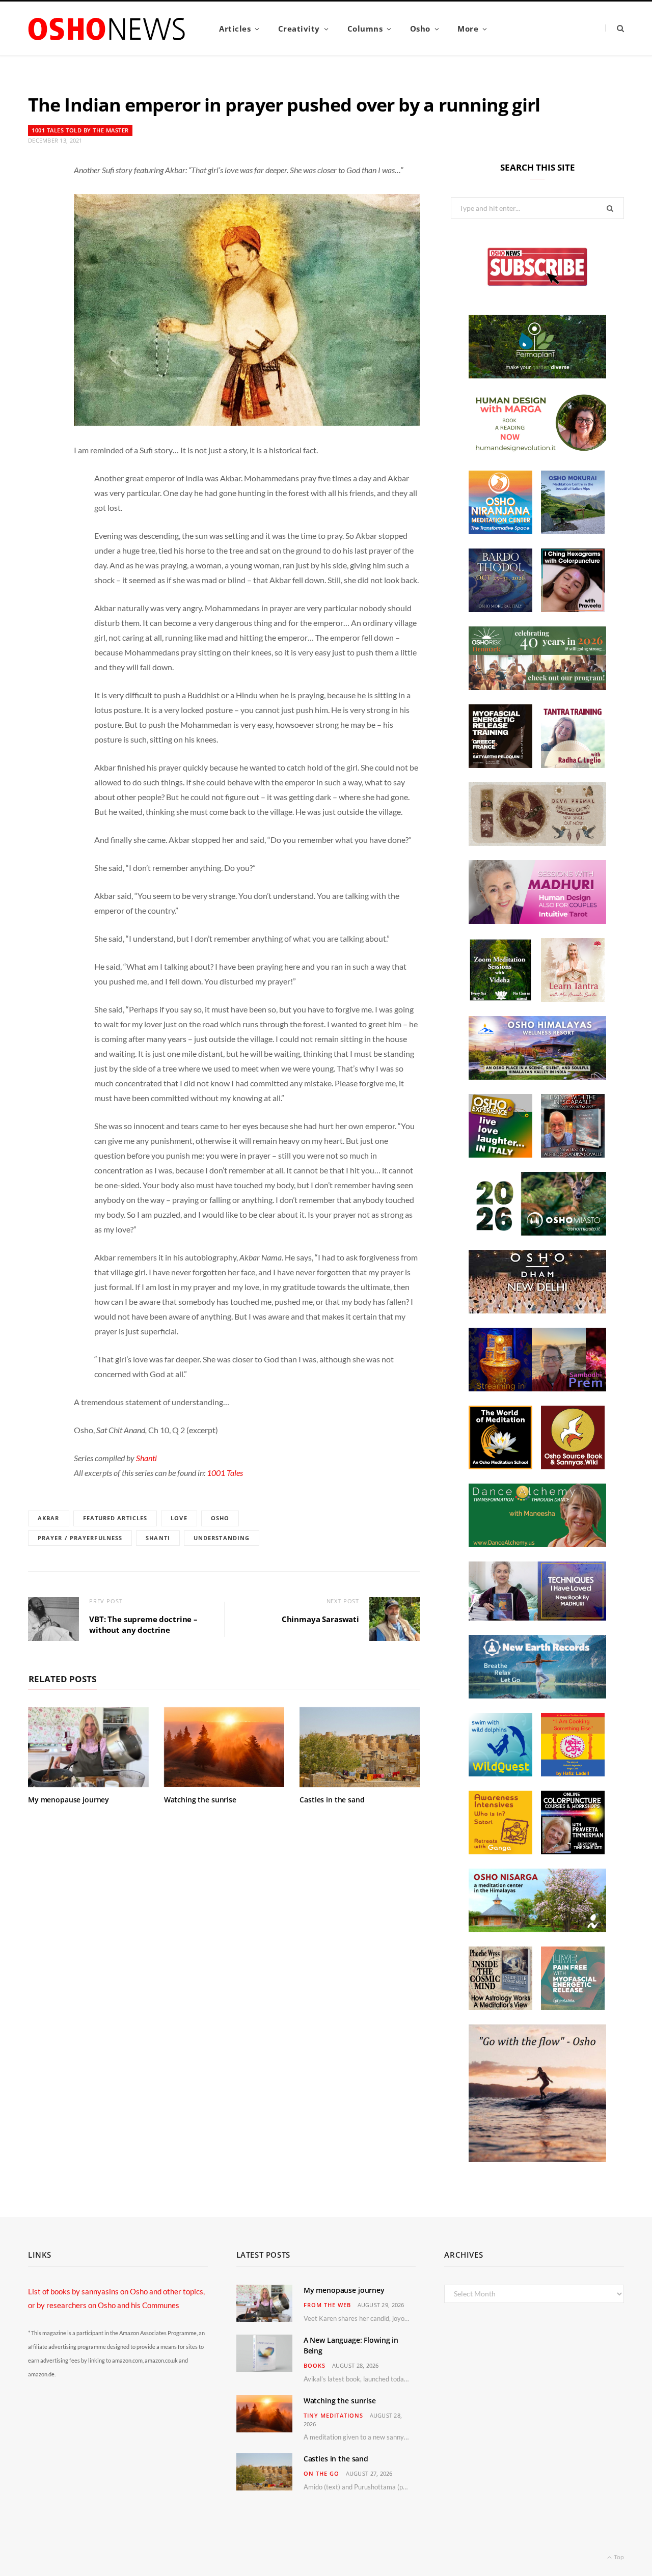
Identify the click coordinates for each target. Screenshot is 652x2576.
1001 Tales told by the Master (80, 130)
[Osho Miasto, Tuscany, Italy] (537, 1232)
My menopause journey (69, 1800)
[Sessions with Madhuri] (537, 921)
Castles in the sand (332, 1800)
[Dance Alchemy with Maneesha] (537, 1544)
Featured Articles (115, 1518)
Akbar (49, 1518)
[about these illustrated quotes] (537, 2159)
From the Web (327, 2305)
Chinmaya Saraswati (320, 1619)
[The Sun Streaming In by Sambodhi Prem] (537, 1388)
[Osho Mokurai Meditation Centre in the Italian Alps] (573, 531)
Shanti (146, 1458)
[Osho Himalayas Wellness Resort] (537, 1077)
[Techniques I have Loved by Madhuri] (537, 1618)
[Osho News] (107, 29)
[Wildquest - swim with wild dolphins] (500, 1773)
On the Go (321, 2473)
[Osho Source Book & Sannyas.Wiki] (573, 1466)
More (468, 29)
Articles (235, 29)
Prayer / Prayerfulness (80, 1538)
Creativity (299, 29)
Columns (365, 29)
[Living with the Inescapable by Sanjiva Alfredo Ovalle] (573, 1155)
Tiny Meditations (333, 2415)
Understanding (222, 1538)
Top (618, 2557)
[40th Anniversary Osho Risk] (537, 687)
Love (179, 1518)
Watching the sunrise (200, 1800)
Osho (420, 29)
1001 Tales (225, 1473)
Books (315, 2365)
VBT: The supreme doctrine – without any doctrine (143, 1624)
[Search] (615, 28)
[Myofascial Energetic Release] (573, 2007)
